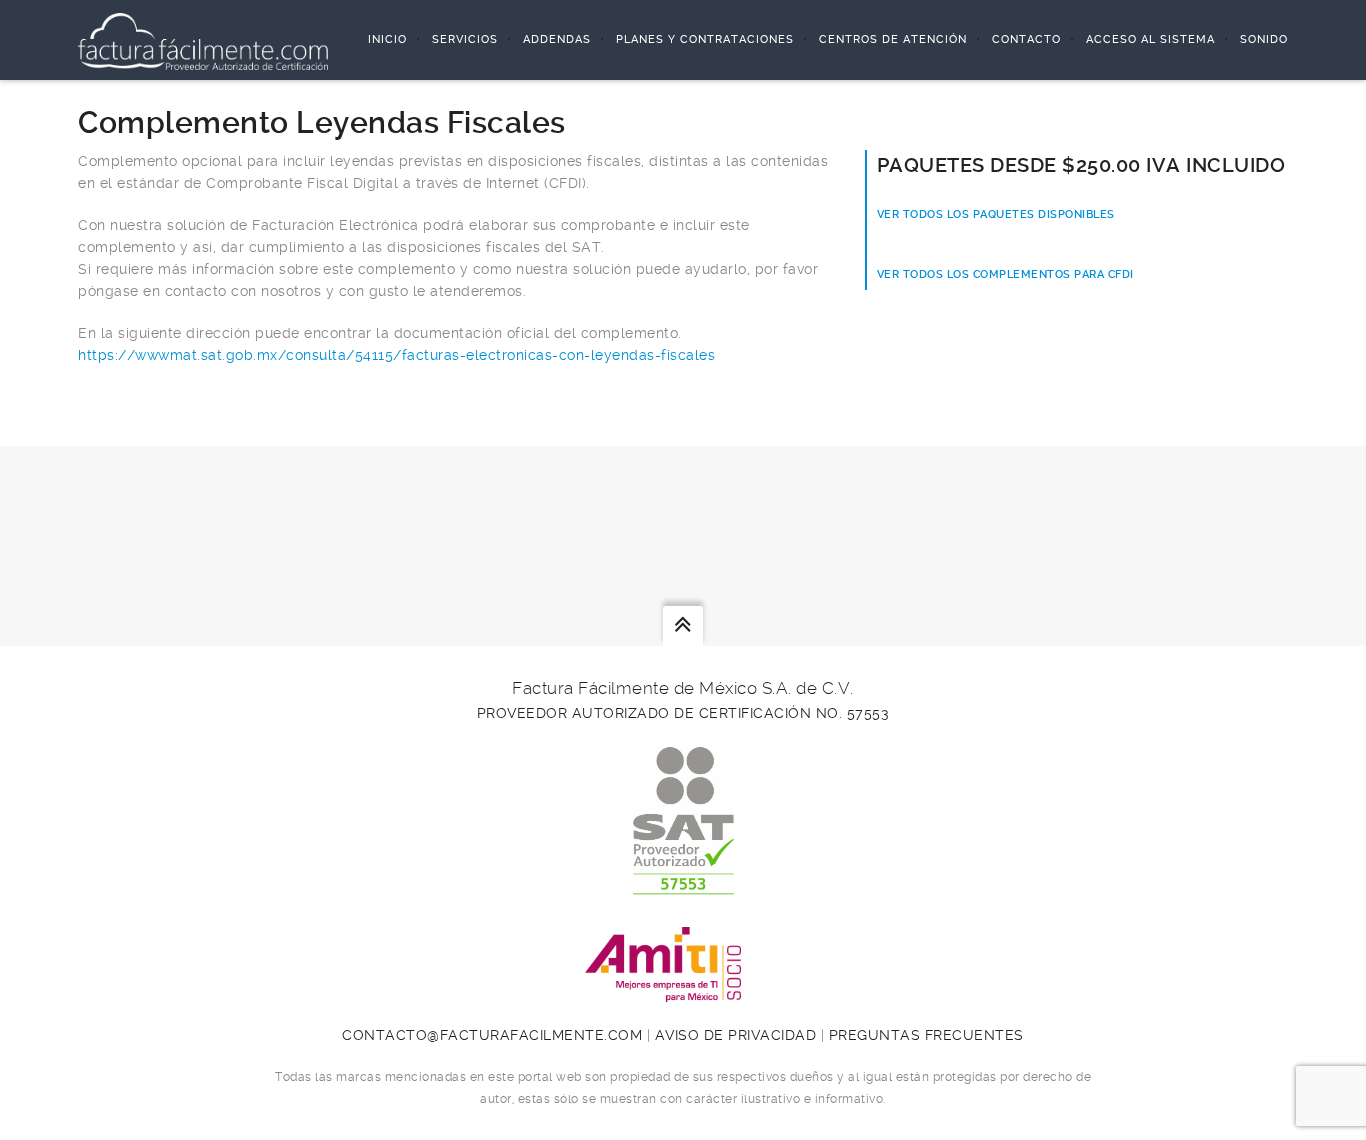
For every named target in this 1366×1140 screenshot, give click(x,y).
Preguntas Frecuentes (926, 1035)
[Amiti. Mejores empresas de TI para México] (683, 991)
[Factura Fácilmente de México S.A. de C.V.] (203, 40)
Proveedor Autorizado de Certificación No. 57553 (683, 713)
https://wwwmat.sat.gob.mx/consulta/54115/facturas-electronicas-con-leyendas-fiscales (396, 355)
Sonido (1264, 39)
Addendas (557, 39)
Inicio (387, 39)
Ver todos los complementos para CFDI (1005, 274)
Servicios (465, 39)
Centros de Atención (893, 39)
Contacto (1026, 39)
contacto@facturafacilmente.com (492, 1035)
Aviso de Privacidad (736, 1035)
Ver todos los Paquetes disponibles (996, 214)
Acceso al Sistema (1150, 39)
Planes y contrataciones (705, 39)
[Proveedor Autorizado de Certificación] (683, 884)
